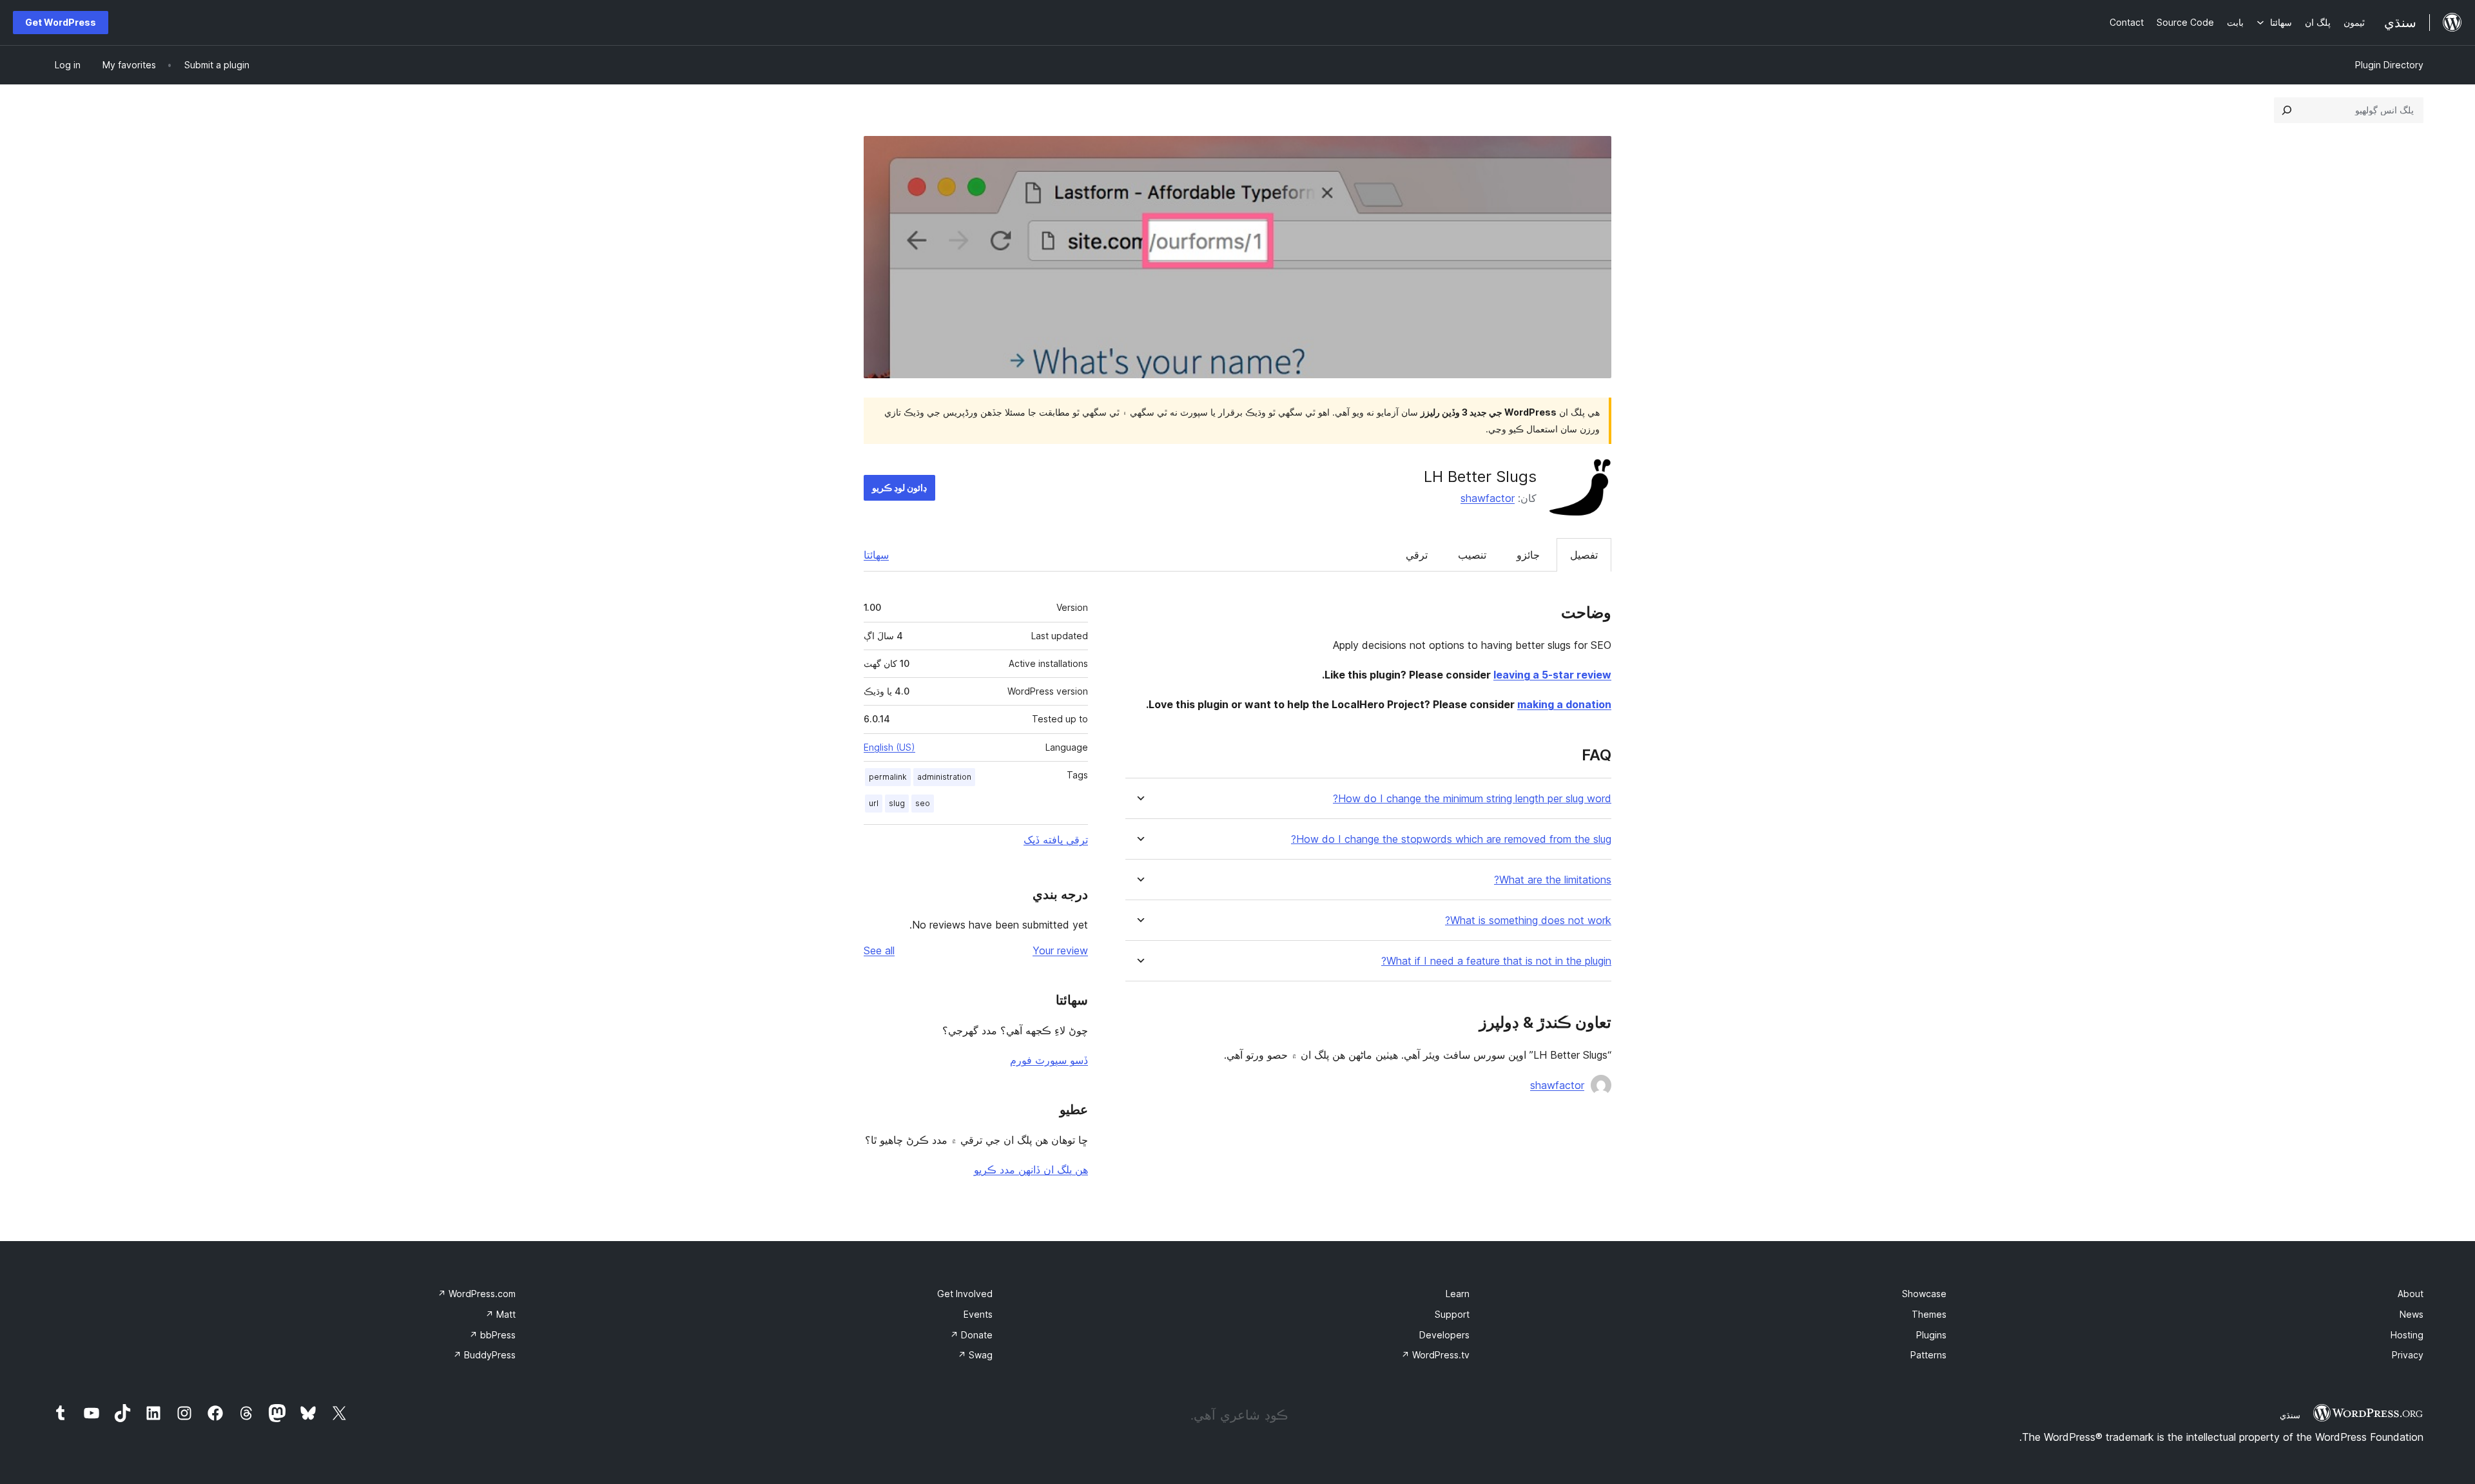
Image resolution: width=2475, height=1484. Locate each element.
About (2411, 1294)
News (2412, 1314)
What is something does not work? (1528, 920)
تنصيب (1472, 555)
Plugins (1931, 1335)
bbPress (492, 1335)
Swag (975, 1355)
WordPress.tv (1435, 1355)
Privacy (2408, 1355)
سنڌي (2290, 1415)
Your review (1060, 950)
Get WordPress (61, 22)
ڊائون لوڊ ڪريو (899, 487)
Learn (1458, 1294)
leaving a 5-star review (1552, 675)
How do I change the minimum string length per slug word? (1472, 799)
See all (879, 950)
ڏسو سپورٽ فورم (1049, 1060)
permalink (888, 777)
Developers (1444, 1335)
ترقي (1417, 555)
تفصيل (1584, 555)
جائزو (1528, 555)
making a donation (1564, 704)
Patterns (1928, 1355)
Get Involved (965, 1294)
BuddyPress (484, 1355)
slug (897, 803)
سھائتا (876, 555)
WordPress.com (477, 1294)
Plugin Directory (2389, 65)
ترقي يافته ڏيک (1056, 840)
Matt (500, 1314)
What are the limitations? (1553, 880)
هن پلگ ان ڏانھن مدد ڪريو (1031, 1170)
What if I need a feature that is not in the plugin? (1496, 961)
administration (944, 777)
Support (1452, 1314)
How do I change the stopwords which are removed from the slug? (1451, 839)
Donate (971, 1335)
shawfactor (1488, 498)
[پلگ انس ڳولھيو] (2287, 110)
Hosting (2407, 1335)
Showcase (1924, 1294)
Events (978, 1314)
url (874, 803)
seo (923, 803)
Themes (1929, 1314)
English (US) (889, 747)
